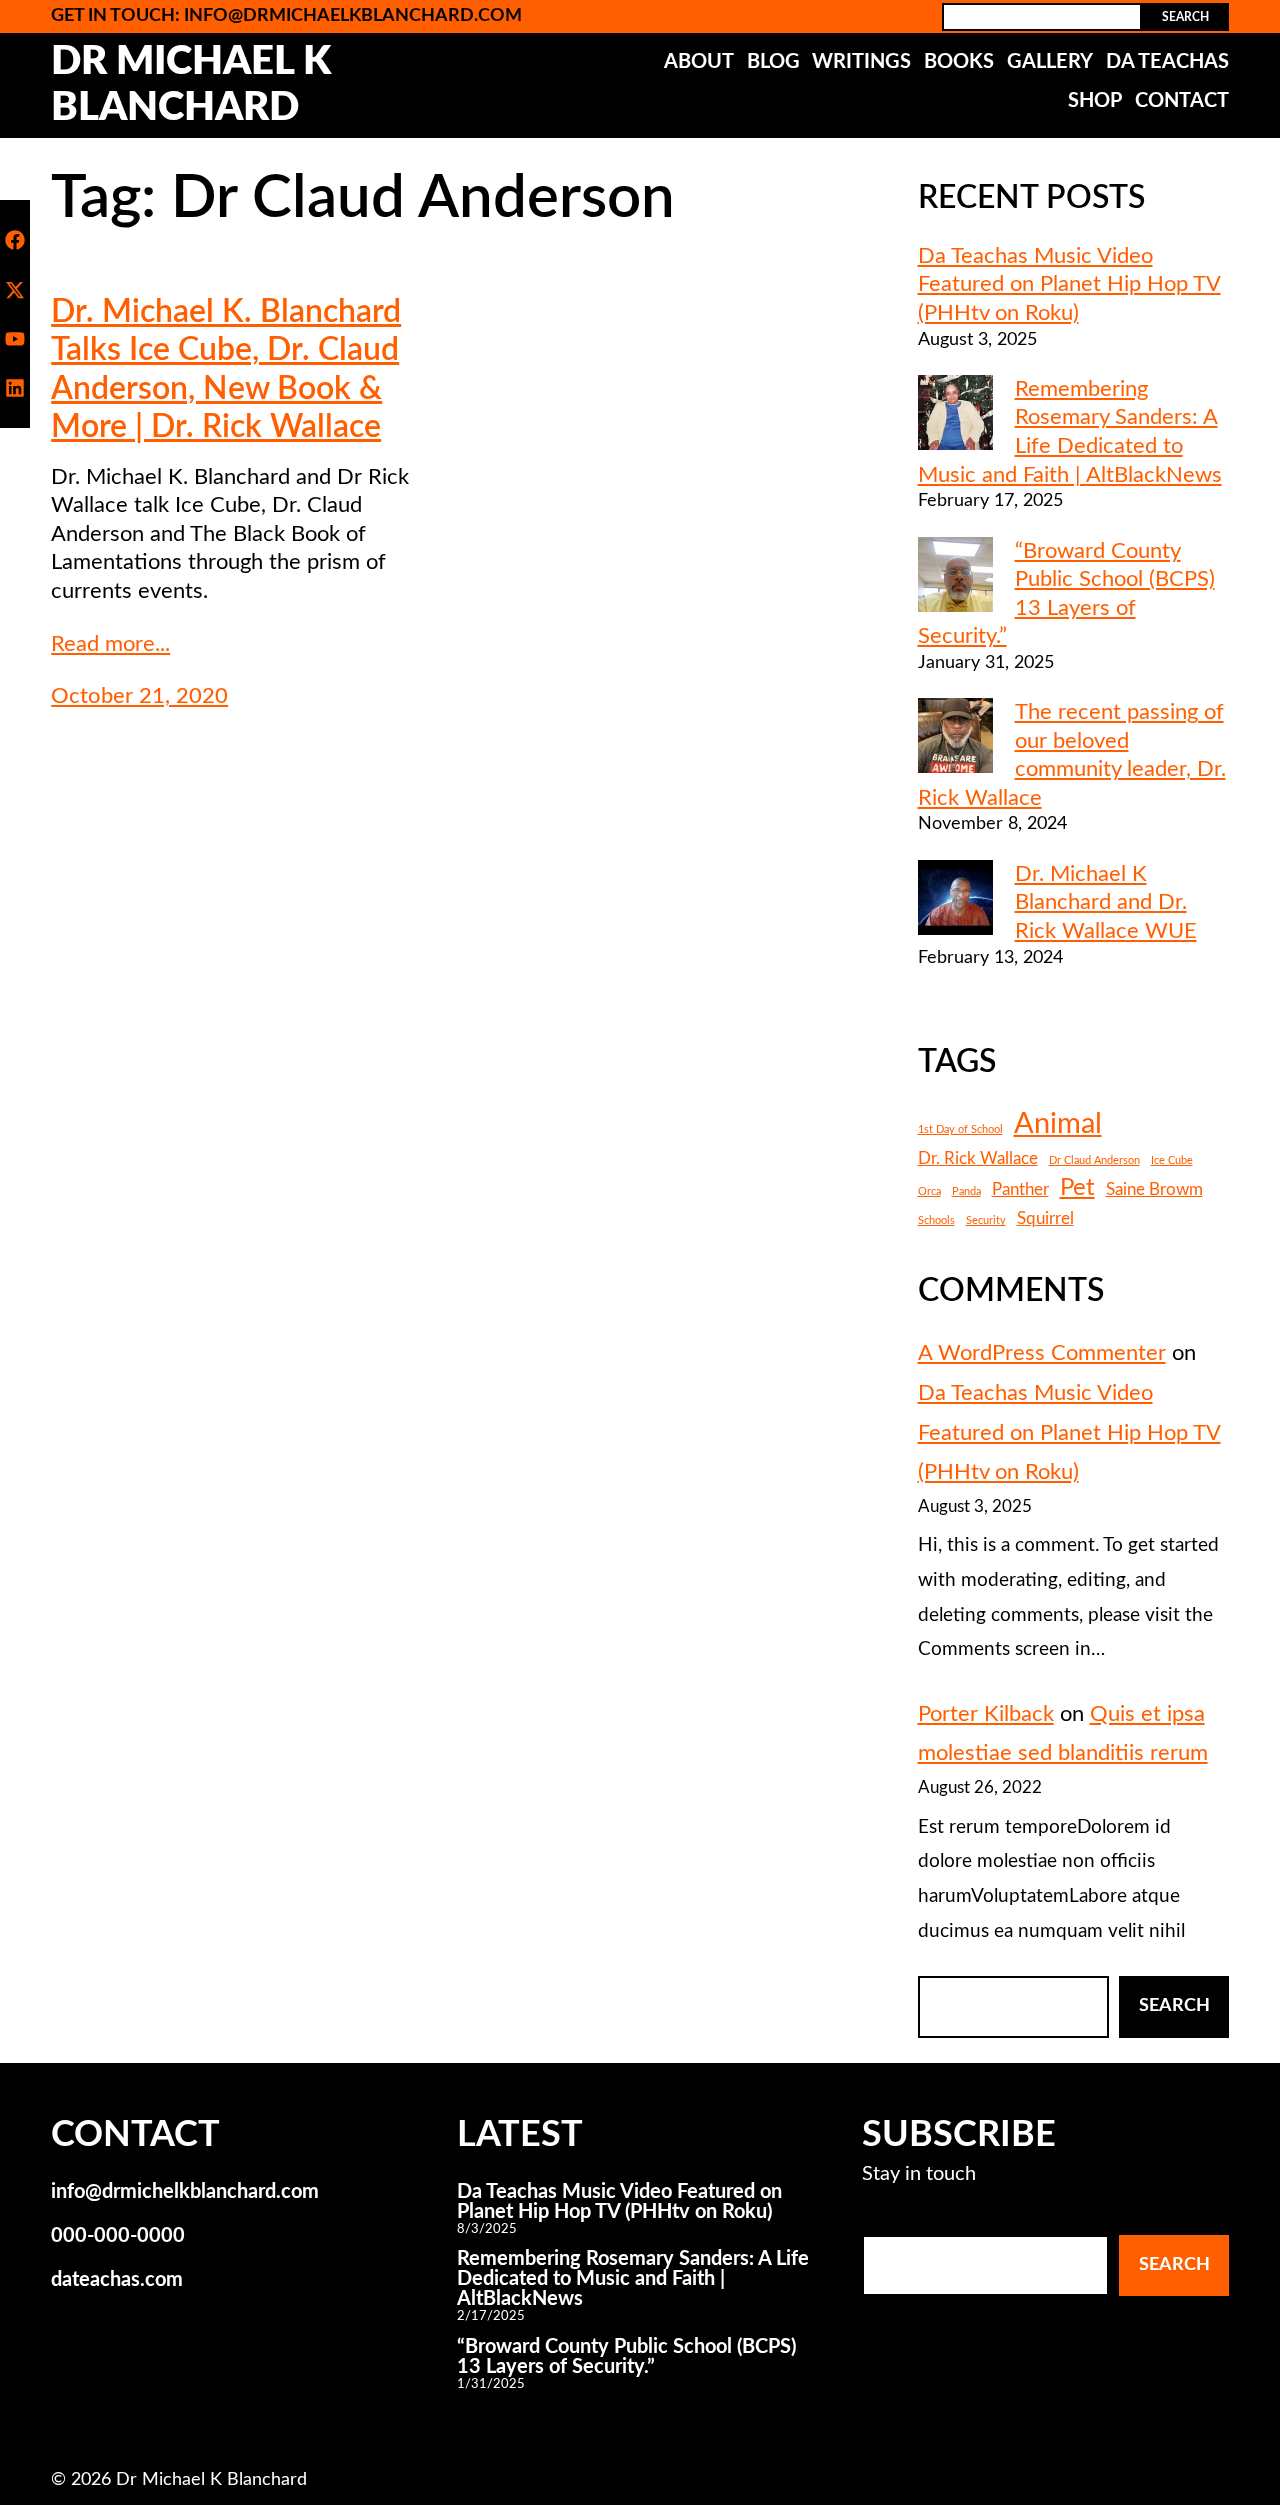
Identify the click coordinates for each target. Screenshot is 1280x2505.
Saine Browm (1154, 1190)
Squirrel (1045, 1219)
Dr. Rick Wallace (978, 1159)
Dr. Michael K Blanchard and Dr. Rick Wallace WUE (1106, 902)
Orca (929, 1191)
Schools (936, 1220)
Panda (966, 1191)
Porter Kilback (986, 1714)
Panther (1020, 1190)
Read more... (110, 644)
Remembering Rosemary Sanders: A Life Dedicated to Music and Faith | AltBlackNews (633, 2279)
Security (986, 1220)
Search (1185, 17)
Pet (1077, 1187)
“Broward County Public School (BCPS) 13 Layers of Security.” (626, 2357)
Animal (1058, 1124)
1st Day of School (960, 1129)
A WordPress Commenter (1042, 1353)
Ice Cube (1172, 1160)
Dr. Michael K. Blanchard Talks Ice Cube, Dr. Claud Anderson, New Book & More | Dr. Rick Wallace (226, 369)
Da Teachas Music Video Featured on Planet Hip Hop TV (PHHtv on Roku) (1069, 284)
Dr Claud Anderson (1094, 1160)
